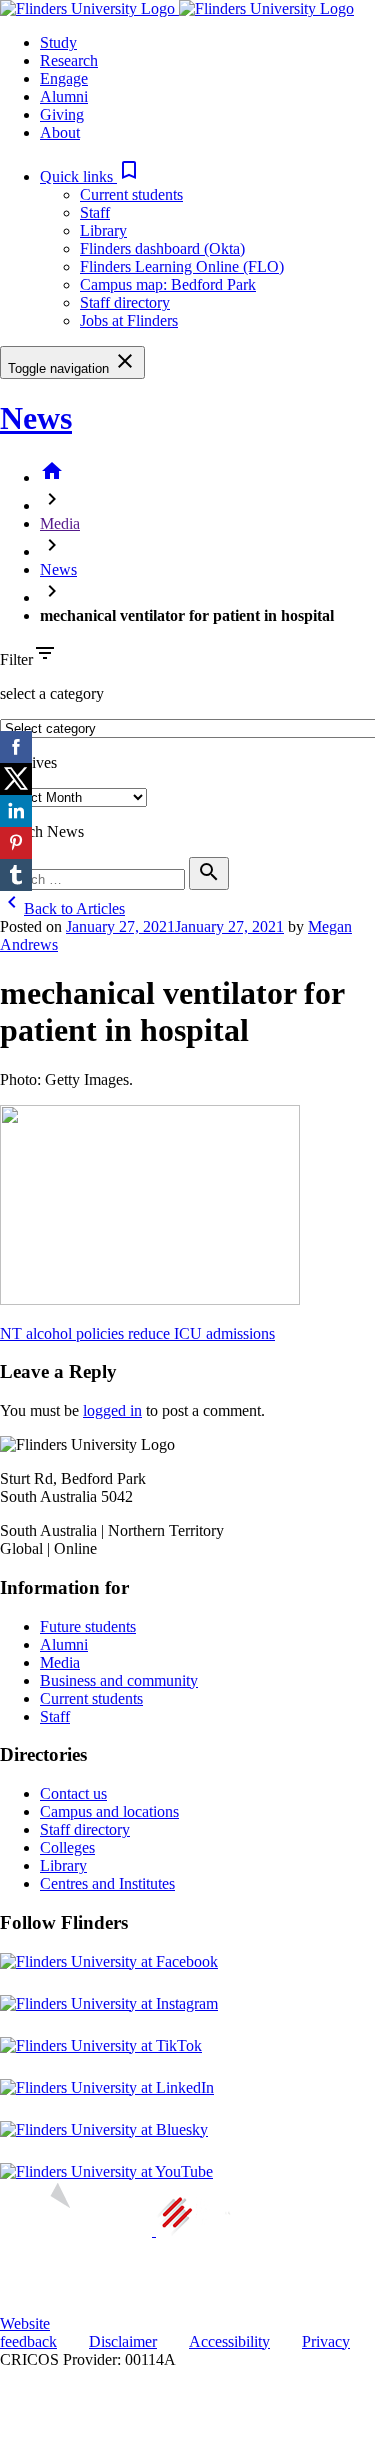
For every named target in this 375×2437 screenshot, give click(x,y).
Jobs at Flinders (129, 320)
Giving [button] (62, 114)
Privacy (326, 2341)
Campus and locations (109, 1811)
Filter (16, 659)
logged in (112, 1410)
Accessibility (229, 2341)
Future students (88, 1626)
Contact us (73, 1793)
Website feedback (28, 2332)
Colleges (67, 1847)
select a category (52, 693)
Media (60, 523)
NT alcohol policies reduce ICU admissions (137, 1333)
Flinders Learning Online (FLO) (182, 266)
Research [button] (69, 60)
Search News (42, 831)
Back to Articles (62, 908)
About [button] (60, 132)
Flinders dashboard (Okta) (162, 248)
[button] (90, 176)
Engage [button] (64, 78)
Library (103, 230)
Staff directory (125, 302)
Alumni (64, 1644)
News (36, 418)
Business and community (119, 1680)
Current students (131, 194)
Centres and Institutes (107, 1883)
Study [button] (58, 42)
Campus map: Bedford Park (168, 284)
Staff (95, 212)
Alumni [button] (64, 96)
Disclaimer (123, 2341)
